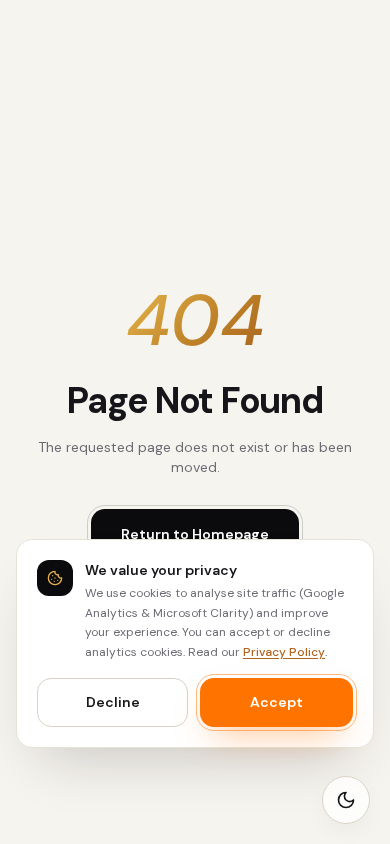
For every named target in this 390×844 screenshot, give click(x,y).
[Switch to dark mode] (346, 800)
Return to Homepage (195, 534)
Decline (113, 702)
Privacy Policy (284, 652)
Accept (276, 702)
